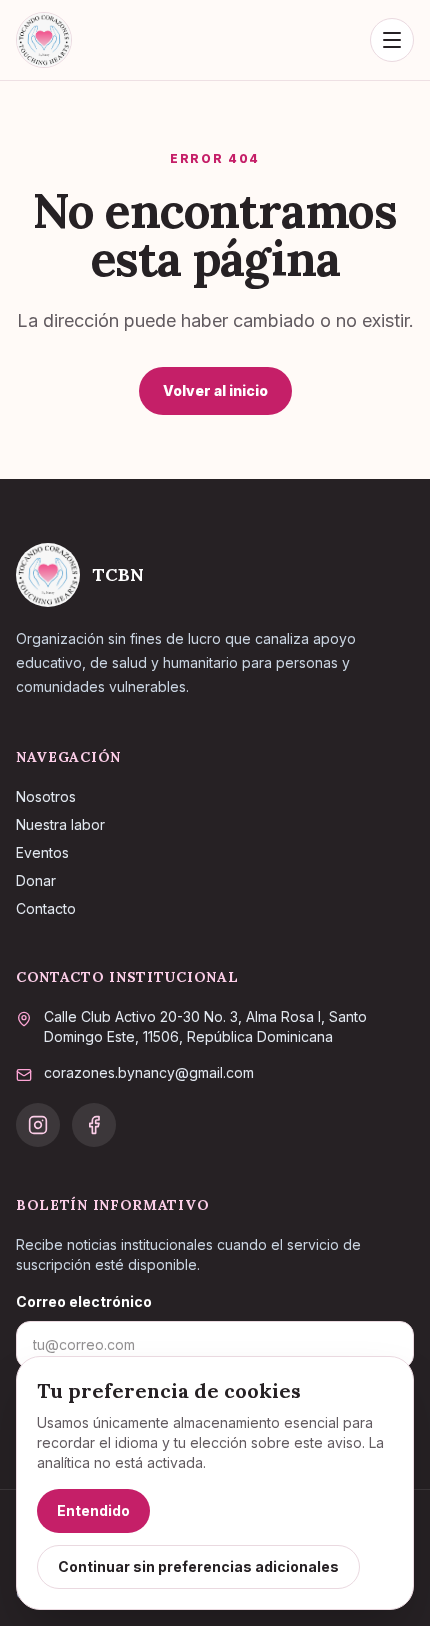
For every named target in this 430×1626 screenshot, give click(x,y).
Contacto (46, 908)
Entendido (93, 1510)
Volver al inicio (215, 390)
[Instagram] (38, 1125)
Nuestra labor (60, 824)
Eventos (42, 852)
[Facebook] (94, 1125)
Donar (36, 880)
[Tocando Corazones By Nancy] (44, 40)
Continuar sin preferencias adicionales (198, 1566)
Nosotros (46, 796)
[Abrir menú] (392, 40)
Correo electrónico (84, 1301)
